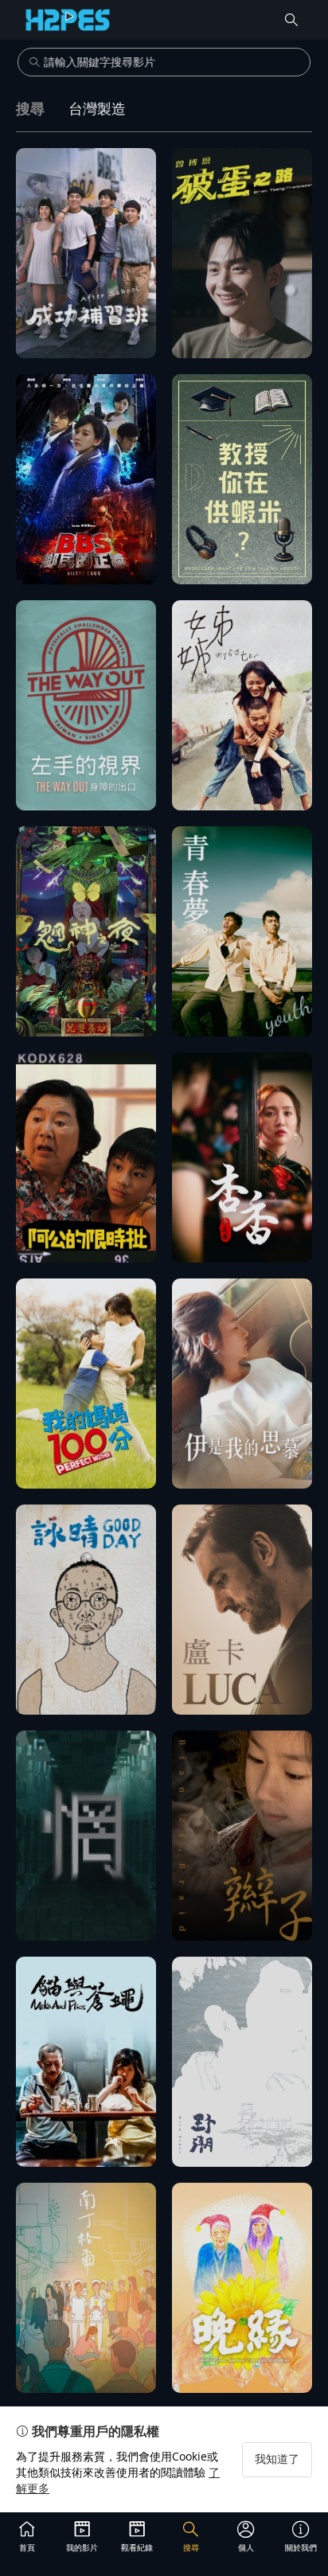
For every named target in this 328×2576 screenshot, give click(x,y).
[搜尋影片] (291, 20)
